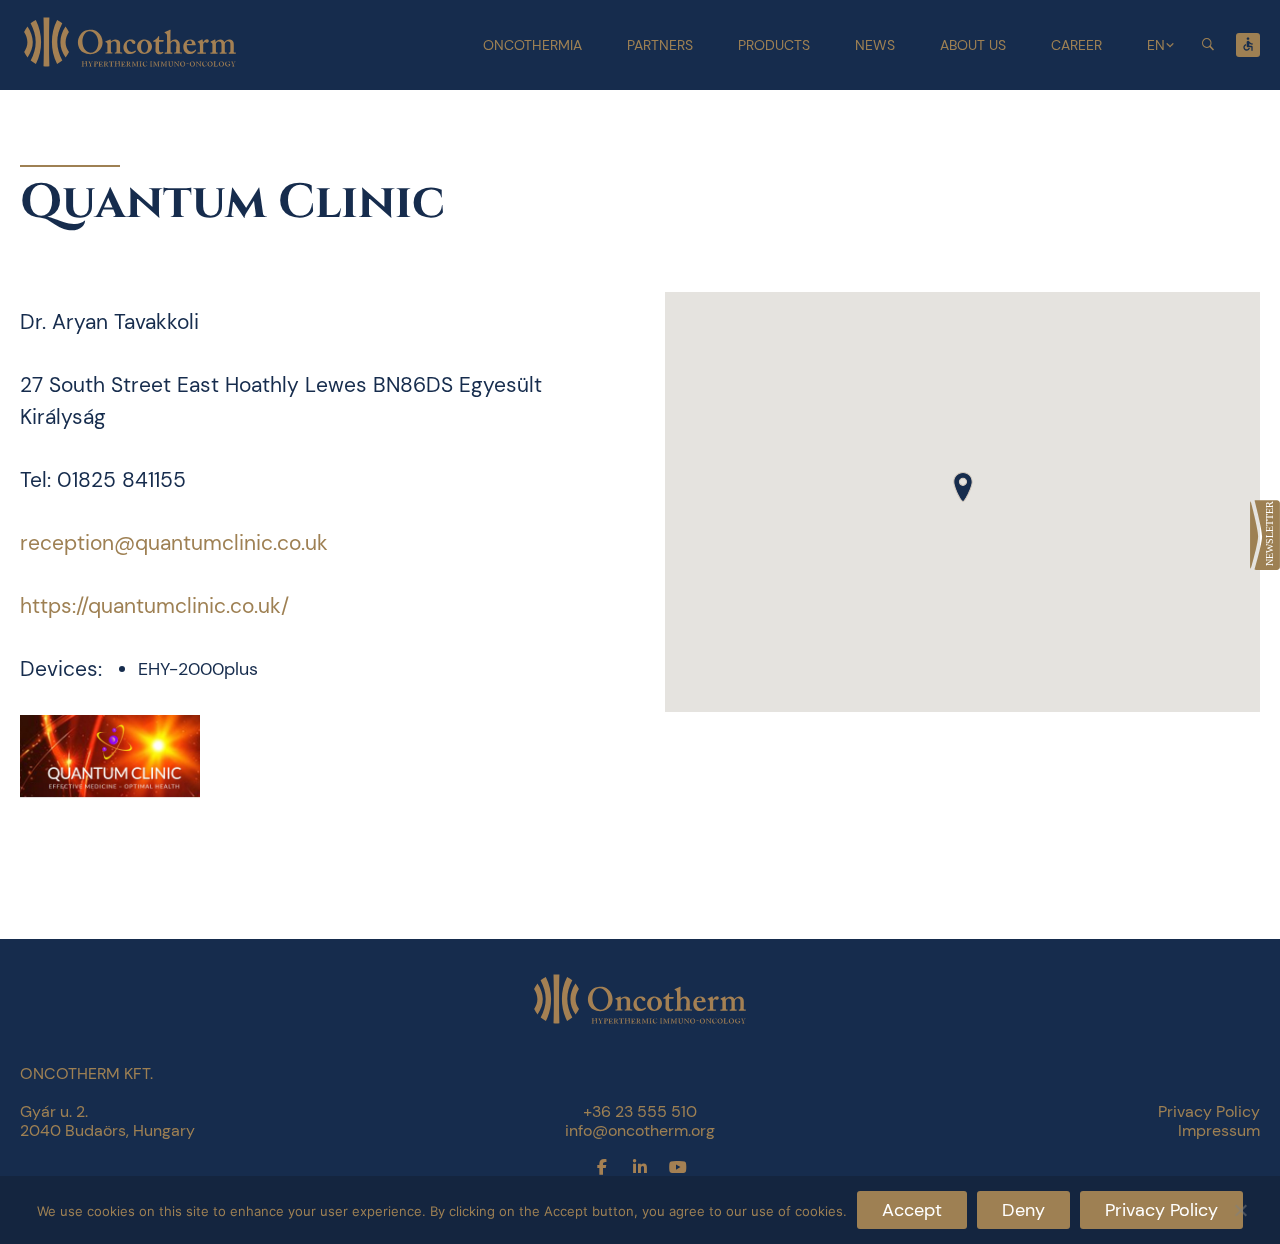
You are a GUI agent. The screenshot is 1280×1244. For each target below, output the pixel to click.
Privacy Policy (1161, 1210)
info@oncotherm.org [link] (640, 1130)
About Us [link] (973, 45)
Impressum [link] (1219, 1130)
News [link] (875, 45)
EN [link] (1156, 45)
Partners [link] (660, 45)
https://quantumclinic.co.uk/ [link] (154, 606)
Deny (1023, 1210)
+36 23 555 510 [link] (640, 1111)
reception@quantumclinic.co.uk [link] (174, 543)
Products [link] (774, 45)
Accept (912, 1210)
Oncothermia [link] (532, 45)
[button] (963, 487)
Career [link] (1076, 45)
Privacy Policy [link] (1209, 1111)
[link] (1265, 535)
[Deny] (1240, 1207)
